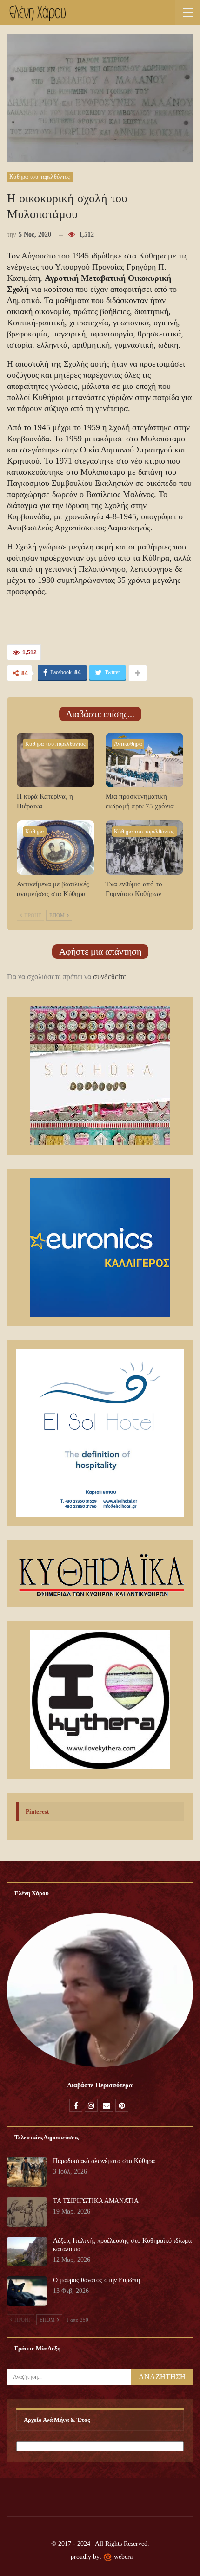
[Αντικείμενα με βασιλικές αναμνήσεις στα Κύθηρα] (56, 848)
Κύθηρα (35, 832)
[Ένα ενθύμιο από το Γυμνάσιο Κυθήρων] (144, 848)
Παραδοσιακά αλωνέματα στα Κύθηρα (104, 2161)
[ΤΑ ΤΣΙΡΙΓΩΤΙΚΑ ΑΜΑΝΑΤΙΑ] (27, 2212)
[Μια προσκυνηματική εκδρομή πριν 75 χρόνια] (144, 760)
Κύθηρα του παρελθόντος (40, 177)
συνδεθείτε (110, 977)
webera (123, 2557)
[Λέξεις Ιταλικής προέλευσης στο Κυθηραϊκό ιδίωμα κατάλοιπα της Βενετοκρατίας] (27, 2252)
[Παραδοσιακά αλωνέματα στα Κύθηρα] (27, 2172)
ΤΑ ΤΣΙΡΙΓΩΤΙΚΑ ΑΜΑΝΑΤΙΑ (96, 2201)
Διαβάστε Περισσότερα (100, 2085)
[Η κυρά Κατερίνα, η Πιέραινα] (56, 760)
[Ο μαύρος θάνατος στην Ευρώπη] (27, 2291)
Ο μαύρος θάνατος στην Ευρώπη (97, 2280)
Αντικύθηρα (128, 744)
